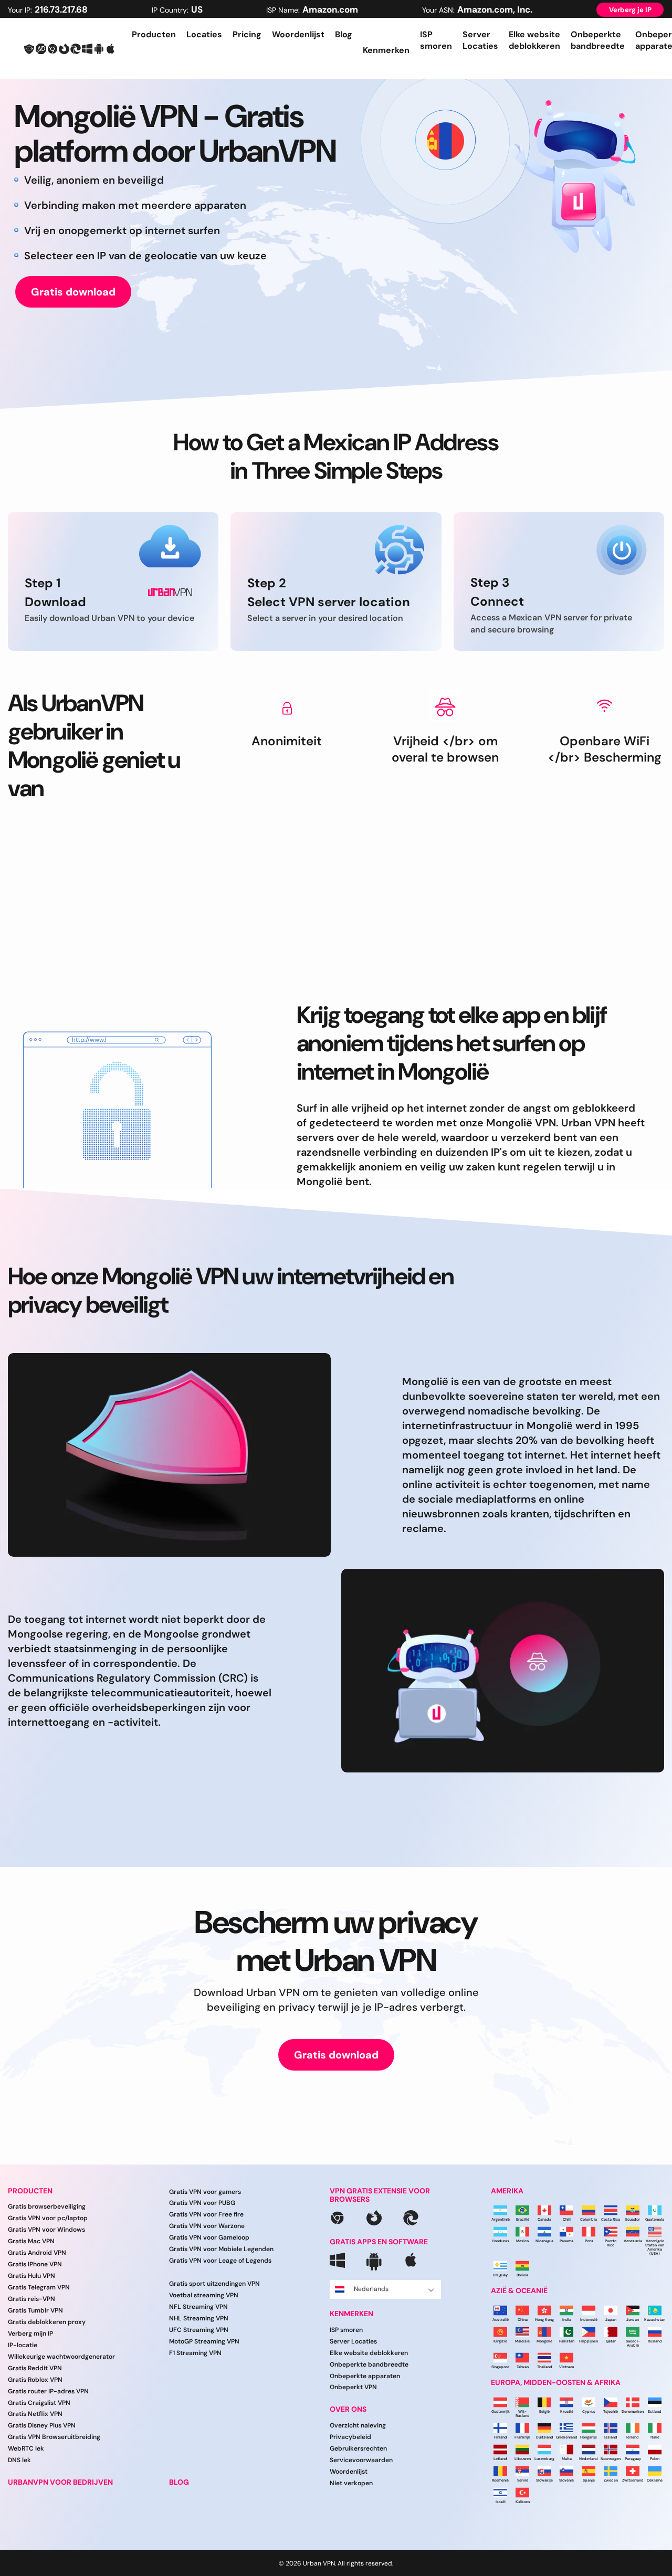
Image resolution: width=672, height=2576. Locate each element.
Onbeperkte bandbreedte (598, 40)
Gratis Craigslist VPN (39, 2403)
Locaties (204, 34)
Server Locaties (480, 40)
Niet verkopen (351, 2483)
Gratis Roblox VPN (35, 2380)
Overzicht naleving (358, 2425)
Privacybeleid (350, 2437)
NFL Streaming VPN (198, 2307)
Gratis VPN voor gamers (205, 2192)
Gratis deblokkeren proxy (47, 2322)
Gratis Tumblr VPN (35, 2310)
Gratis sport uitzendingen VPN (214, 2284)
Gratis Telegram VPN (39, 2287)
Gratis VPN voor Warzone (207, 2226)
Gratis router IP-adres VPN (48, 2391)
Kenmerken (351, 2314)
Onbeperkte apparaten (365, 2376)
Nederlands (371, 2289)
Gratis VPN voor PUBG (202, 2203)
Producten (154, 34)
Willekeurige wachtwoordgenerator (61, 2357)
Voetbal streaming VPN (204, 2295)
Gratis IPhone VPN (35, 2264)
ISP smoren (436, 40)
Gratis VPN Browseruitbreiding (54, 2437)
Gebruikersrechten (358, 2448)
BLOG (179, 2482)
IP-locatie (23, 2345)
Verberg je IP (630, 10)
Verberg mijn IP (30, 2334)
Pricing (247, 34)
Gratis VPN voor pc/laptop (48, 2218)
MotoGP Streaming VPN (204, 2341)
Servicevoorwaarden (361, 2460)
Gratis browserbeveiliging (47, 2207)
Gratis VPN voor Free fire (206, 2214)
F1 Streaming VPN (195, 2353)
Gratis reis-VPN (31, 2299)
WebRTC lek (26, 2448)
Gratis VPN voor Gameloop (209, 2237)
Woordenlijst (298, 34)
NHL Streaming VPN (199, 2318)
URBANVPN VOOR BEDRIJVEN (60, 2482)
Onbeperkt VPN (353, 2387)
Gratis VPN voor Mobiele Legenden (221, 2249)
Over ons (348, 2409)
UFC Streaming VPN (199, 2330)
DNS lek (19, 2460)
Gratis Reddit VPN (35, 2368)
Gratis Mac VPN (31, 2241)
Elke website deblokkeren (534, 40)
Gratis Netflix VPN (35, 2414)
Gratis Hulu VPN (31, 2276)
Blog (344, 34)
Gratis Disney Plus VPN (42, 2425)
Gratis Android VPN (37, 2253)
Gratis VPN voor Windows (46, 2230)
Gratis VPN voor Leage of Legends (220, 2261)
